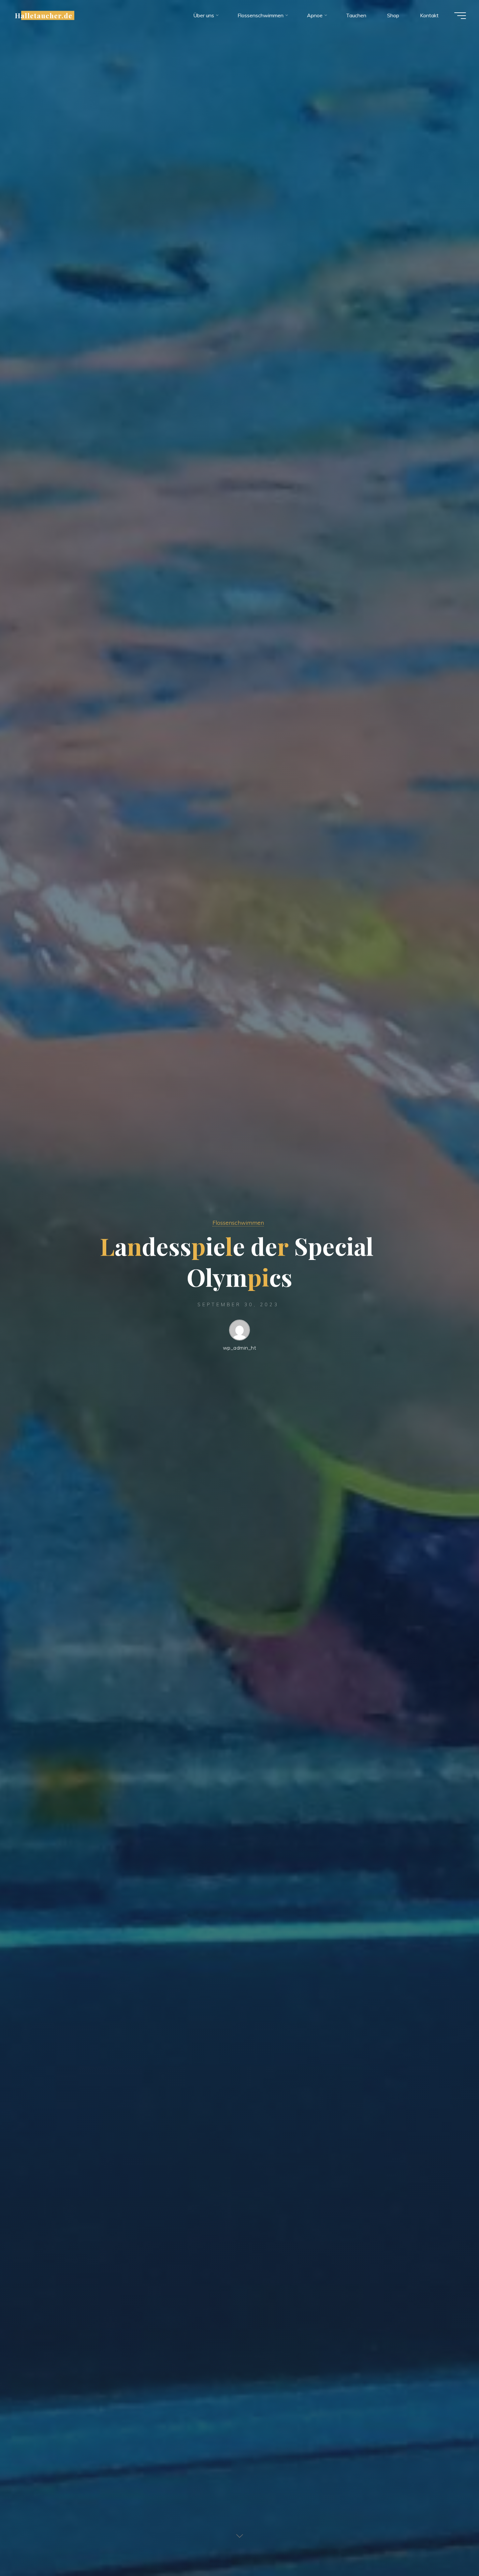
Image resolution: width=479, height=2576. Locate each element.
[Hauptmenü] (460, 16)
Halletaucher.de (44, 15)
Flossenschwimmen (238, 1222)
